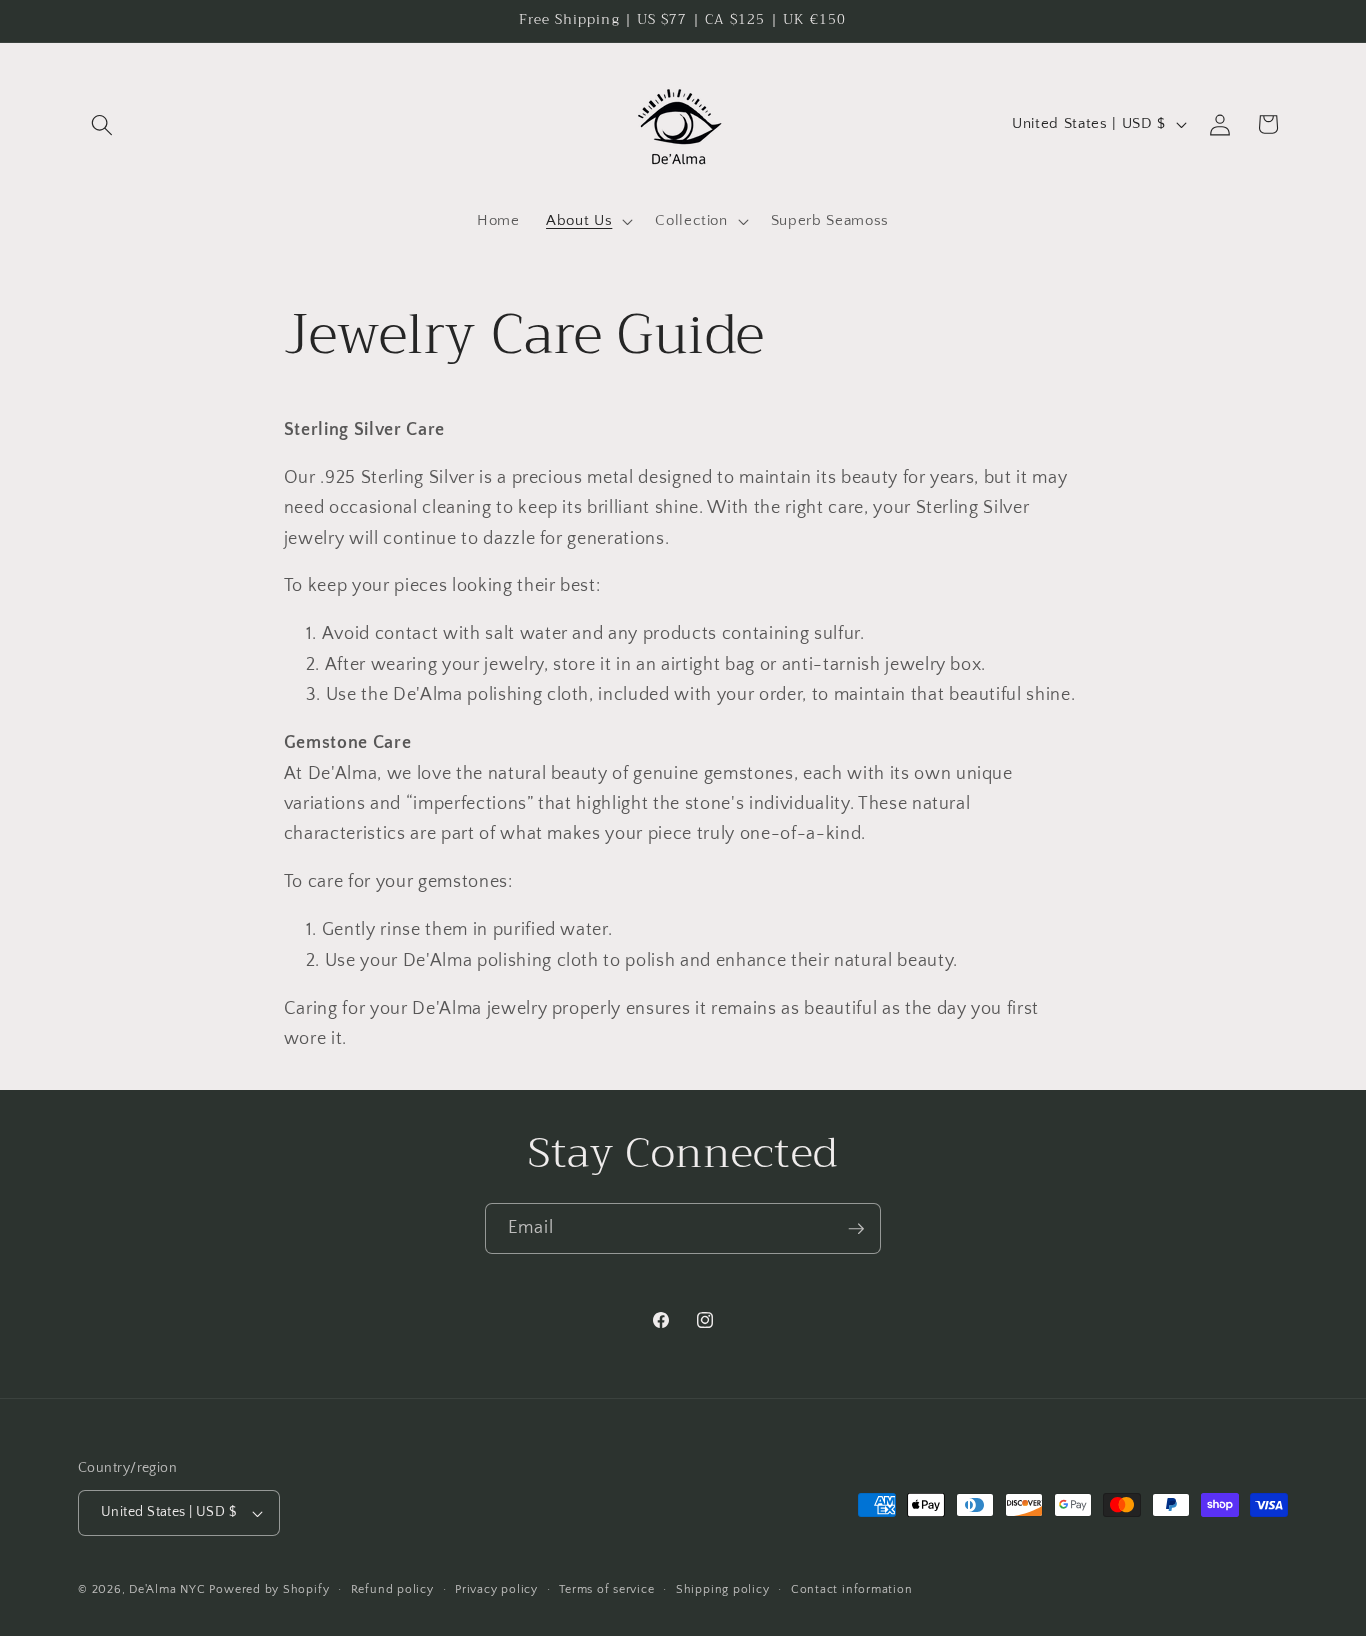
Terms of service (606, 1589)
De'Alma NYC (167, 1589)
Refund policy (392, 1589)
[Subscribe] (856, 1229)
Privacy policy (496, 1589)
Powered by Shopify (269, 1589)
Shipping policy (723, 1589)
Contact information (852, 1589)
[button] (102, 124)
